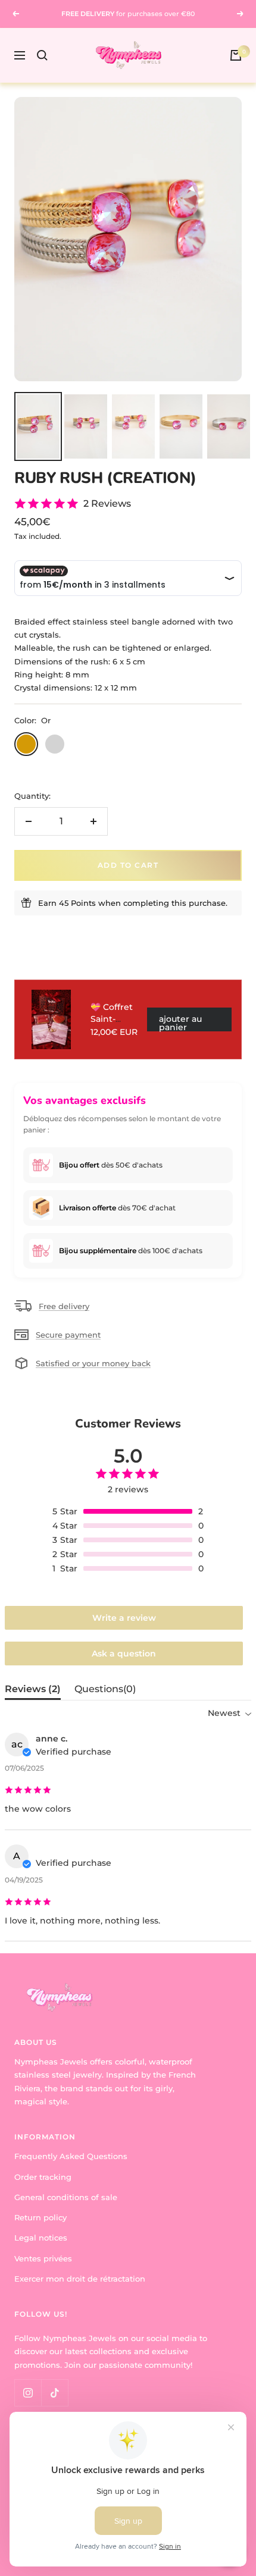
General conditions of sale (66, 2197)
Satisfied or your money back (93, 1363)
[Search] (42, 55)
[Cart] (236, 55)
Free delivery (64, 1306)
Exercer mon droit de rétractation (80, 2279)
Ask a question (124, 1653)
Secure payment (68, 1335)
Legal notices (41, 2238)
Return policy (40, 2217)
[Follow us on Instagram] (28, 2393)
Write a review (124, 1618)
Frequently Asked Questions (71, 2156)
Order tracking (43, 2177)
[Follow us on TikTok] (54, 2393)
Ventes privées (43, 2258)
